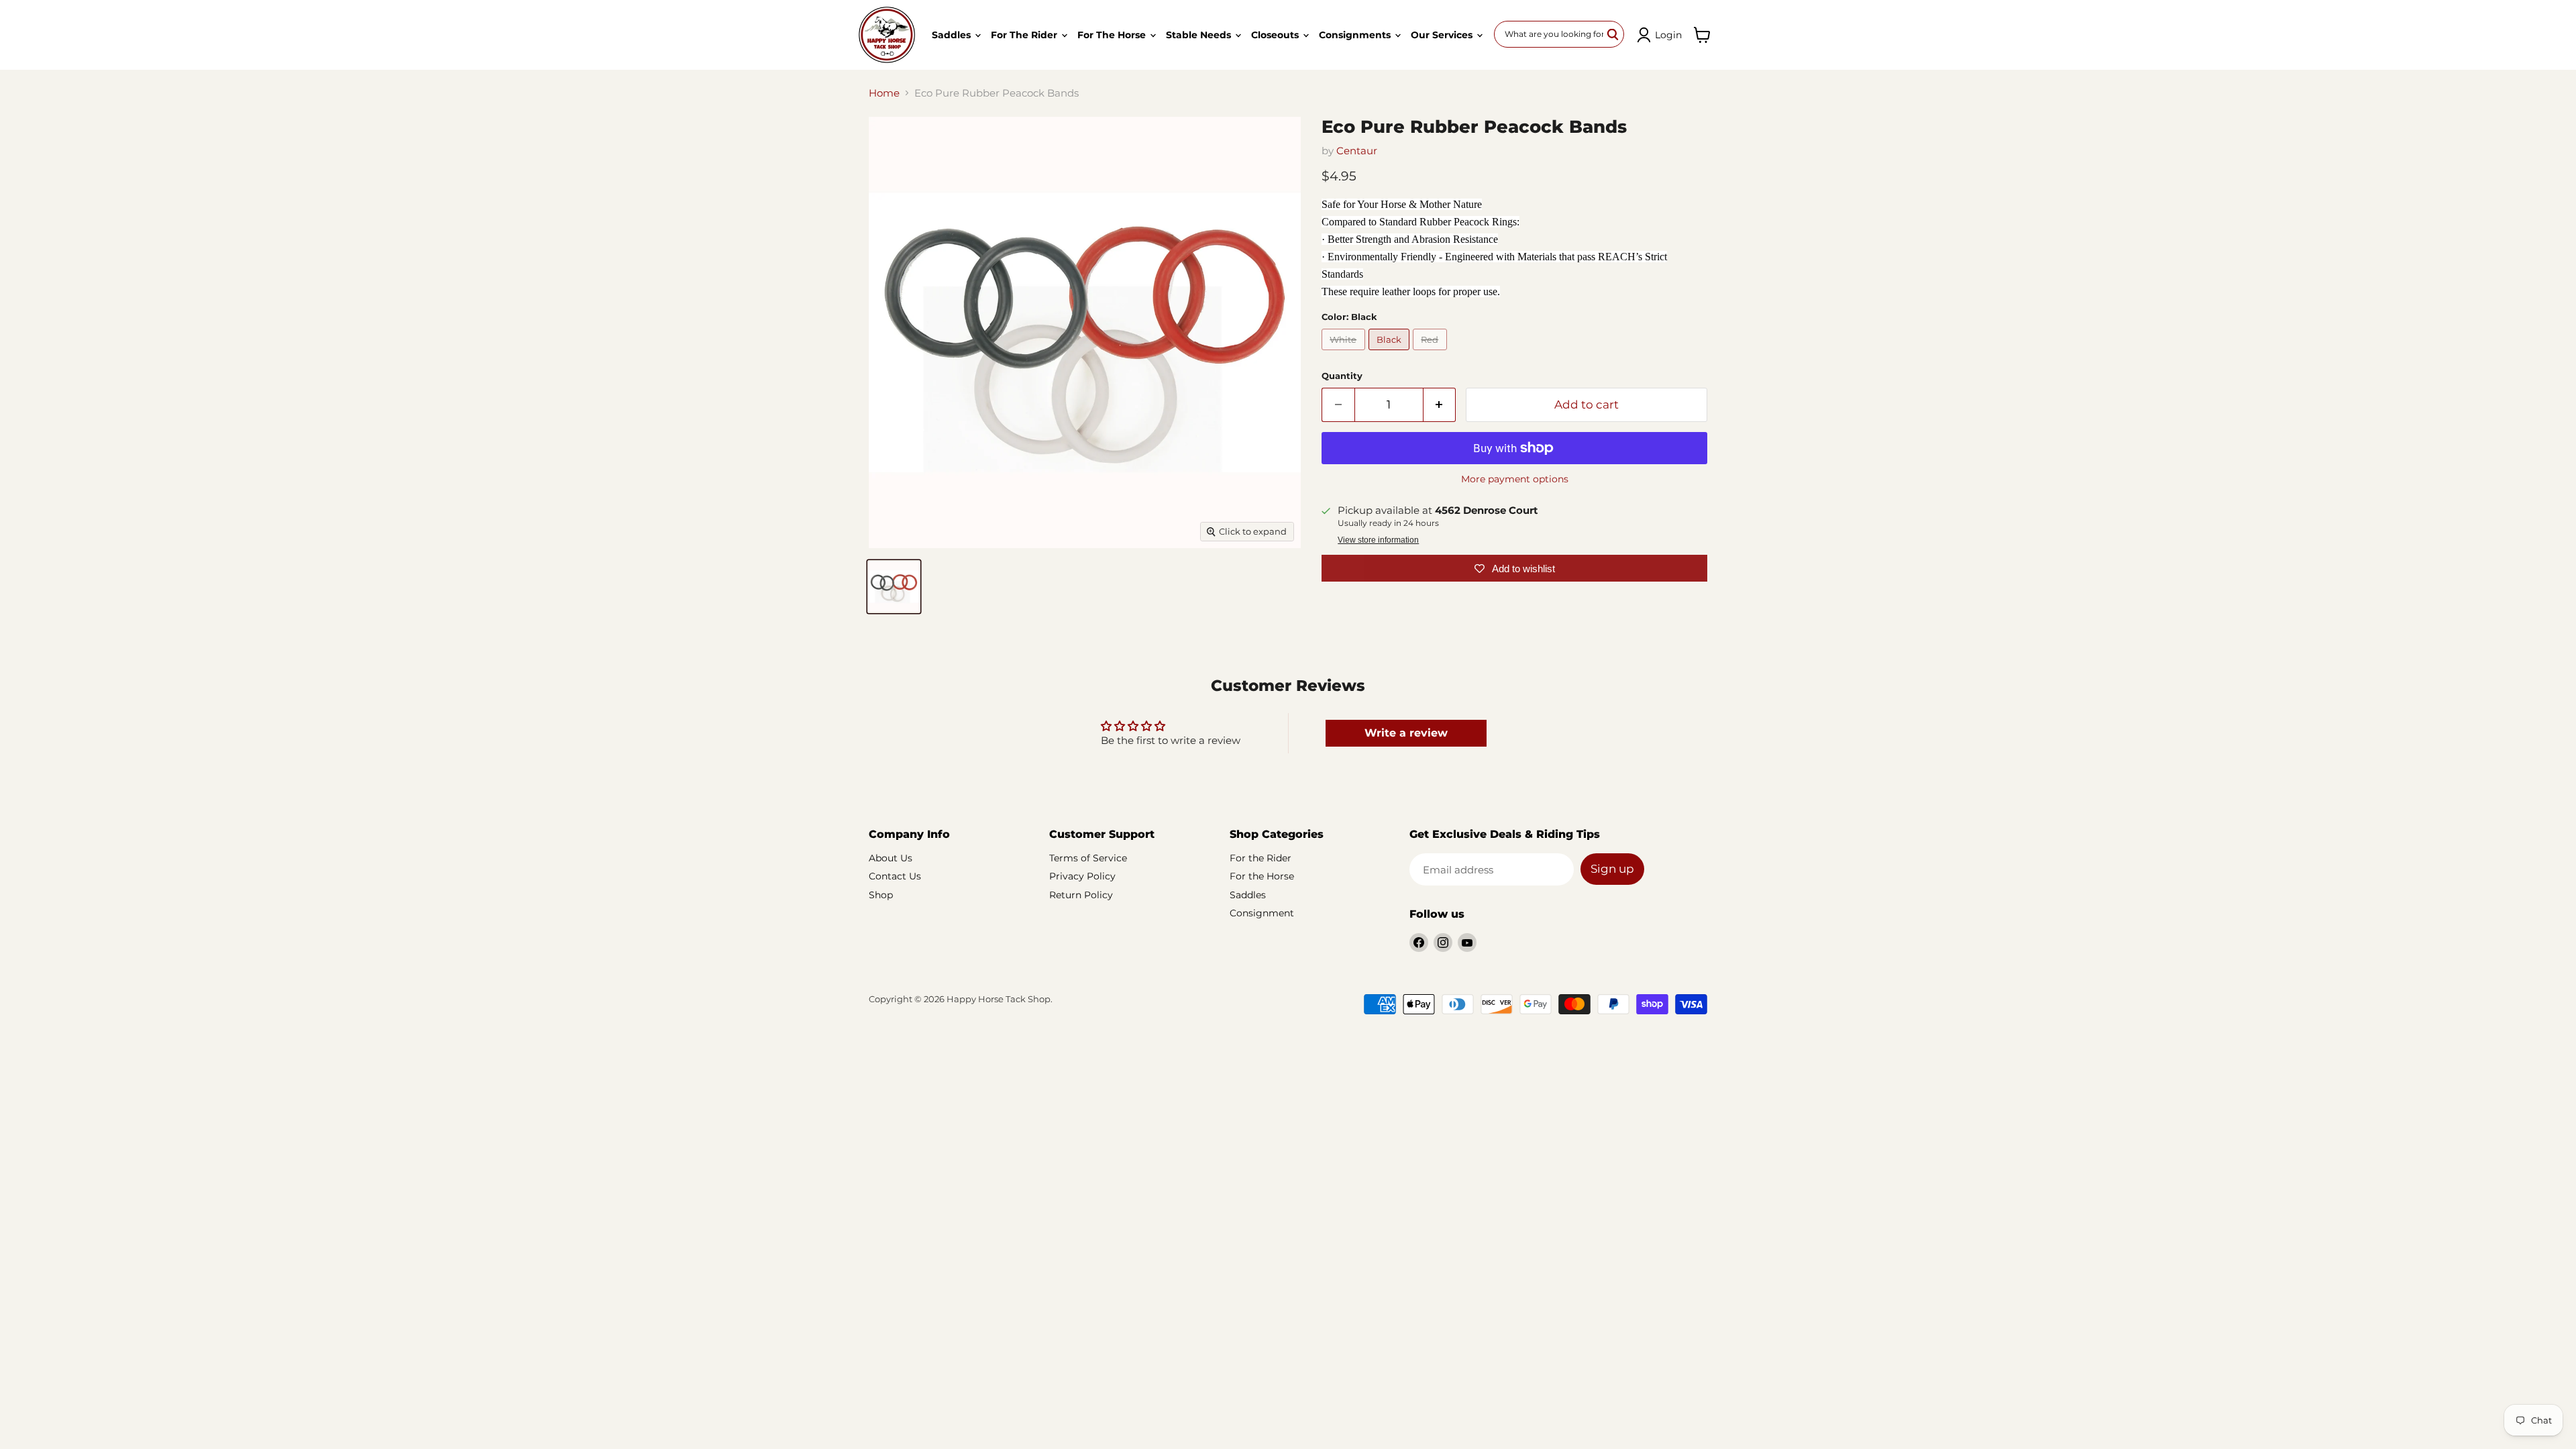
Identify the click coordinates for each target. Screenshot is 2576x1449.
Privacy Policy (1082, 876)
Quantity (1342, 376)
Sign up (1612, 869)
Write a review (1406, 733)
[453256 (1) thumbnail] (894, 587)
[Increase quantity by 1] (1440, 405)
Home (884, 93)
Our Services (1443, 35)
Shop (881, 895)
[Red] (1432, 353)
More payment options (1515, 479)
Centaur (1357, 151)
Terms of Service (1088, 858)
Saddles (953, 35)
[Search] (1613, 34)
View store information (1378, 540)
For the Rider (1025, 35)
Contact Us (895, 876)
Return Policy (1081, 895)
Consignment (1262, 913)
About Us (891, 858)
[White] (1345, 353)
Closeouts (1276, 35)
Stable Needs (1200, 35)
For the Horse (1113, 35)
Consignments (1356, 35)
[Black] (1391, 353)
